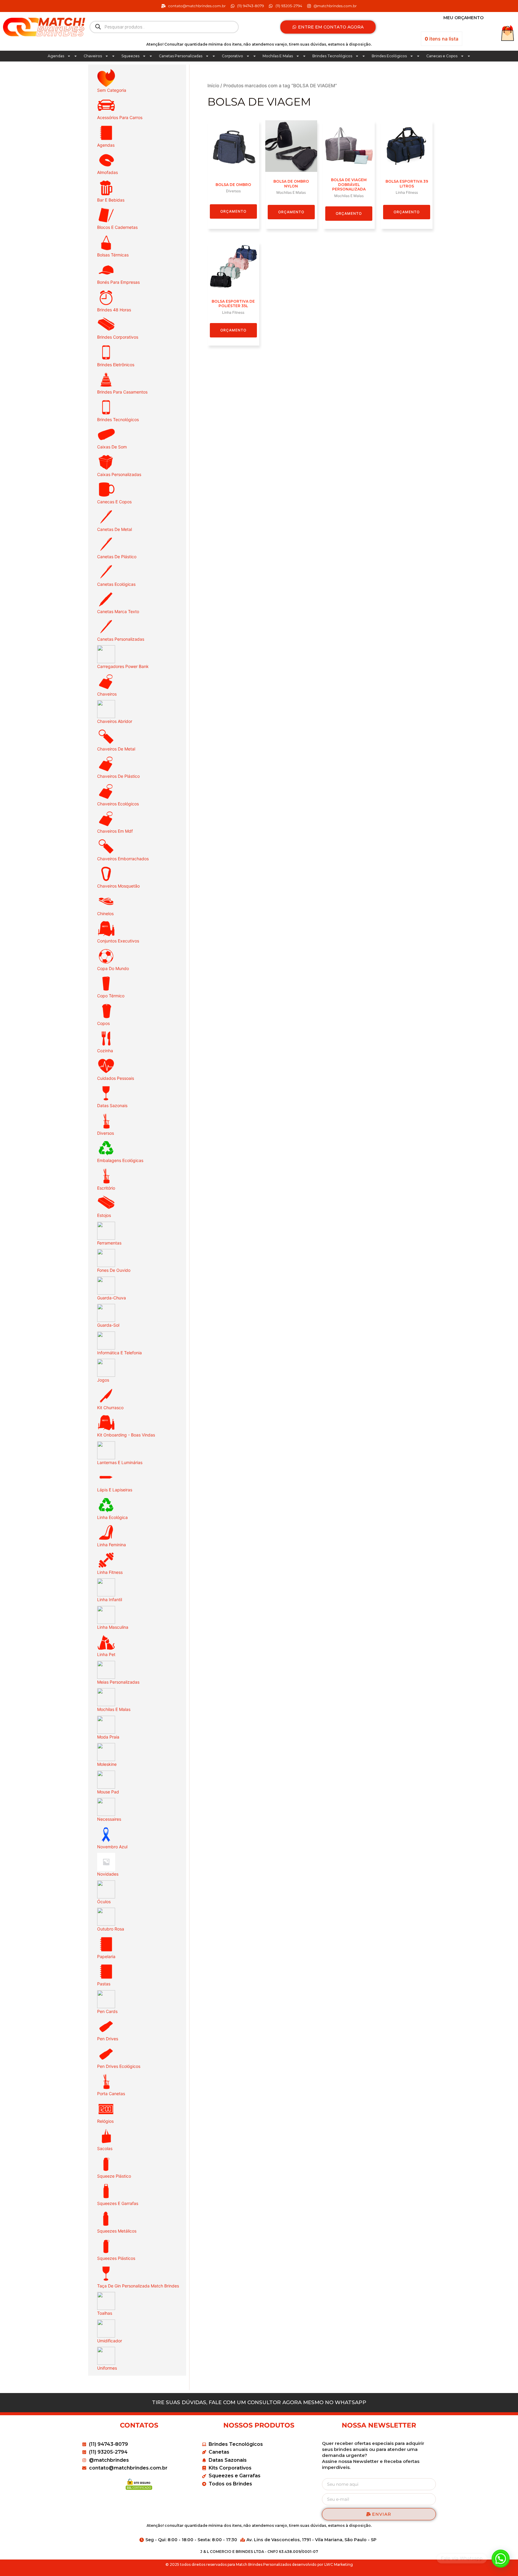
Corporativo (232, 56)
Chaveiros (93, 56)
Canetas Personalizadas (181, 56)
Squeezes (130, 56)
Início (213, 86)
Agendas (56, 56)
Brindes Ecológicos (389, 56)
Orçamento (233, 211)
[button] (501, 2559)
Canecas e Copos (442, 56)
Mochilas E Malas (278, 56)
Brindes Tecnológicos (332, 56)
